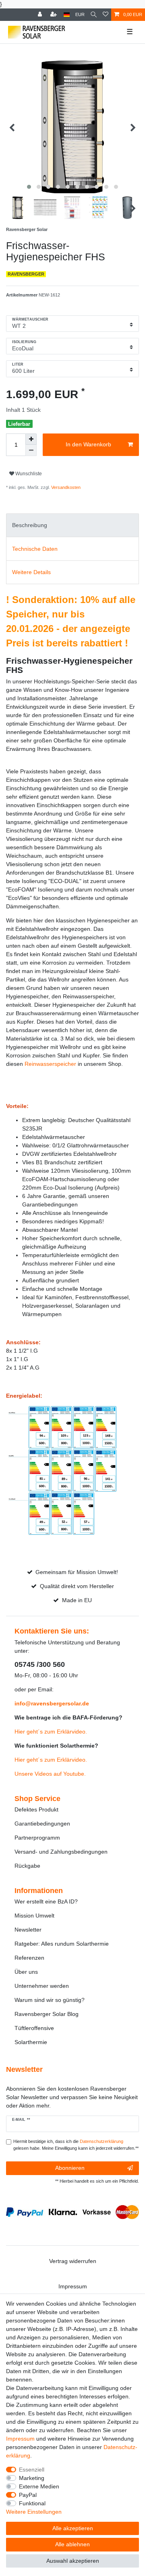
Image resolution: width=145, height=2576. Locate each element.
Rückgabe (27, 1866)
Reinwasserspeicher (50, 1064)
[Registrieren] (54, 15)
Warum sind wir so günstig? (50, 2000)
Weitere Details (31, 572)
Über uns (26, 1972)
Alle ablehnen (72, 2544)
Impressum (73, 2286)
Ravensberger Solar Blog (47, 2014)
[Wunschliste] (106, 15)
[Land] (67, 15)
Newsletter (28, 1930)
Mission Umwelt (34, 1916)
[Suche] (94, 15)
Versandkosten (65, 487)
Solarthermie (31, 2042)
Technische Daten (35, 549)
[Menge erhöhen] (31, 439)
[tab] (72, 525)
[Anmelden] (41, 15)
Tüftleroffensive (34, 2028)
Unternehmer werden (42, 1986)
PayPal (28, 2495)
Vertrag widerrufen (73, 2261)
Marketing (32, 2478)
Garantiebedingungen (42, 1824)
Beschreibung (30, 525)
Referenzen (29, 1958)
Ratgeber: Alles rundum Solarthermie (62, 1944)
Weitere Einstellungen (34, 2512)
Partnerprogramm (37, 1838)
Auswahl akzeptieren (73, 2561)
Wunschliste (28, 474)
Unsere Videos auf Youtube (49, 1774)
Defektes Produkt (36, 1809)
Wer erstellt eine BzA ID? (46, 1901)
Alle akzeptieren (73, 2528)
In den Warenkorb (88, 444)
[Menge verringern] (31, 450)
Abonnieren (70, 2168)
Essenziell (32, 2470)
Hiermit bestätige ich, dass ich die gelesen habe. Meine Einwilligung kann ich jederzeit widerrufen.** (76, 2145)
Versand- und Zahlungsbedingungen (61, 1852)
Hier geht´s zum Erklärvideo (50, 1732)
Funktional (32, 2503)
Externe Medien (39, 2486)
